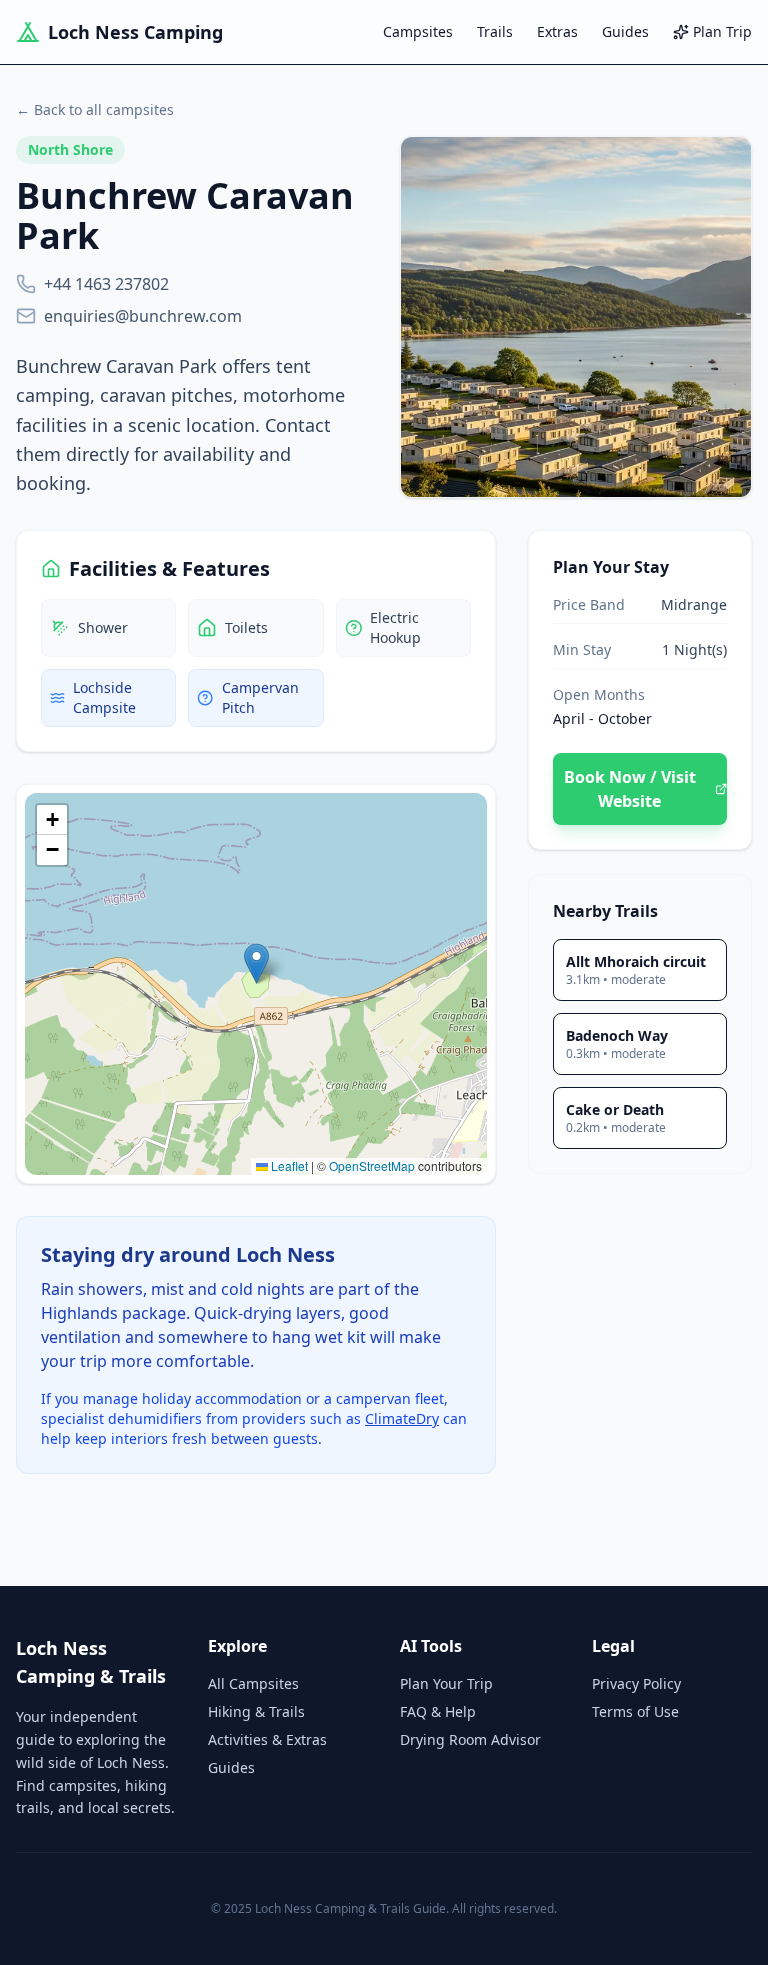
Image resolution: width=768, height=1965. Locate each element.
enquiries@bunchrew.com (143, 316)
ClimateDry (402, 1418)
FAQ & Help (438, 1711)
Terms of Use (635, 1711)
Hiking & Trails (256, 1711)
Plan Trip (722, 31)
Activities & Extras (267, 1739)
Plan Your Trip (446, 1683)
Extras (557, 31)
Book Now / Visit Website (630, 789)
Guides (625, 31)
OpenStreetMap (372, 1165)
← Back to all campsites (95, 109)
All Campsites (253, 1683)
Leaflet (288, 1165)
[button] (256, 963)
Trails (495, 31)
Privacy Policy (636, 1683)
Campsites (418, 31)
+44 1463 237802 (106, 284)
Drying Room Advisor (470, 1739)
